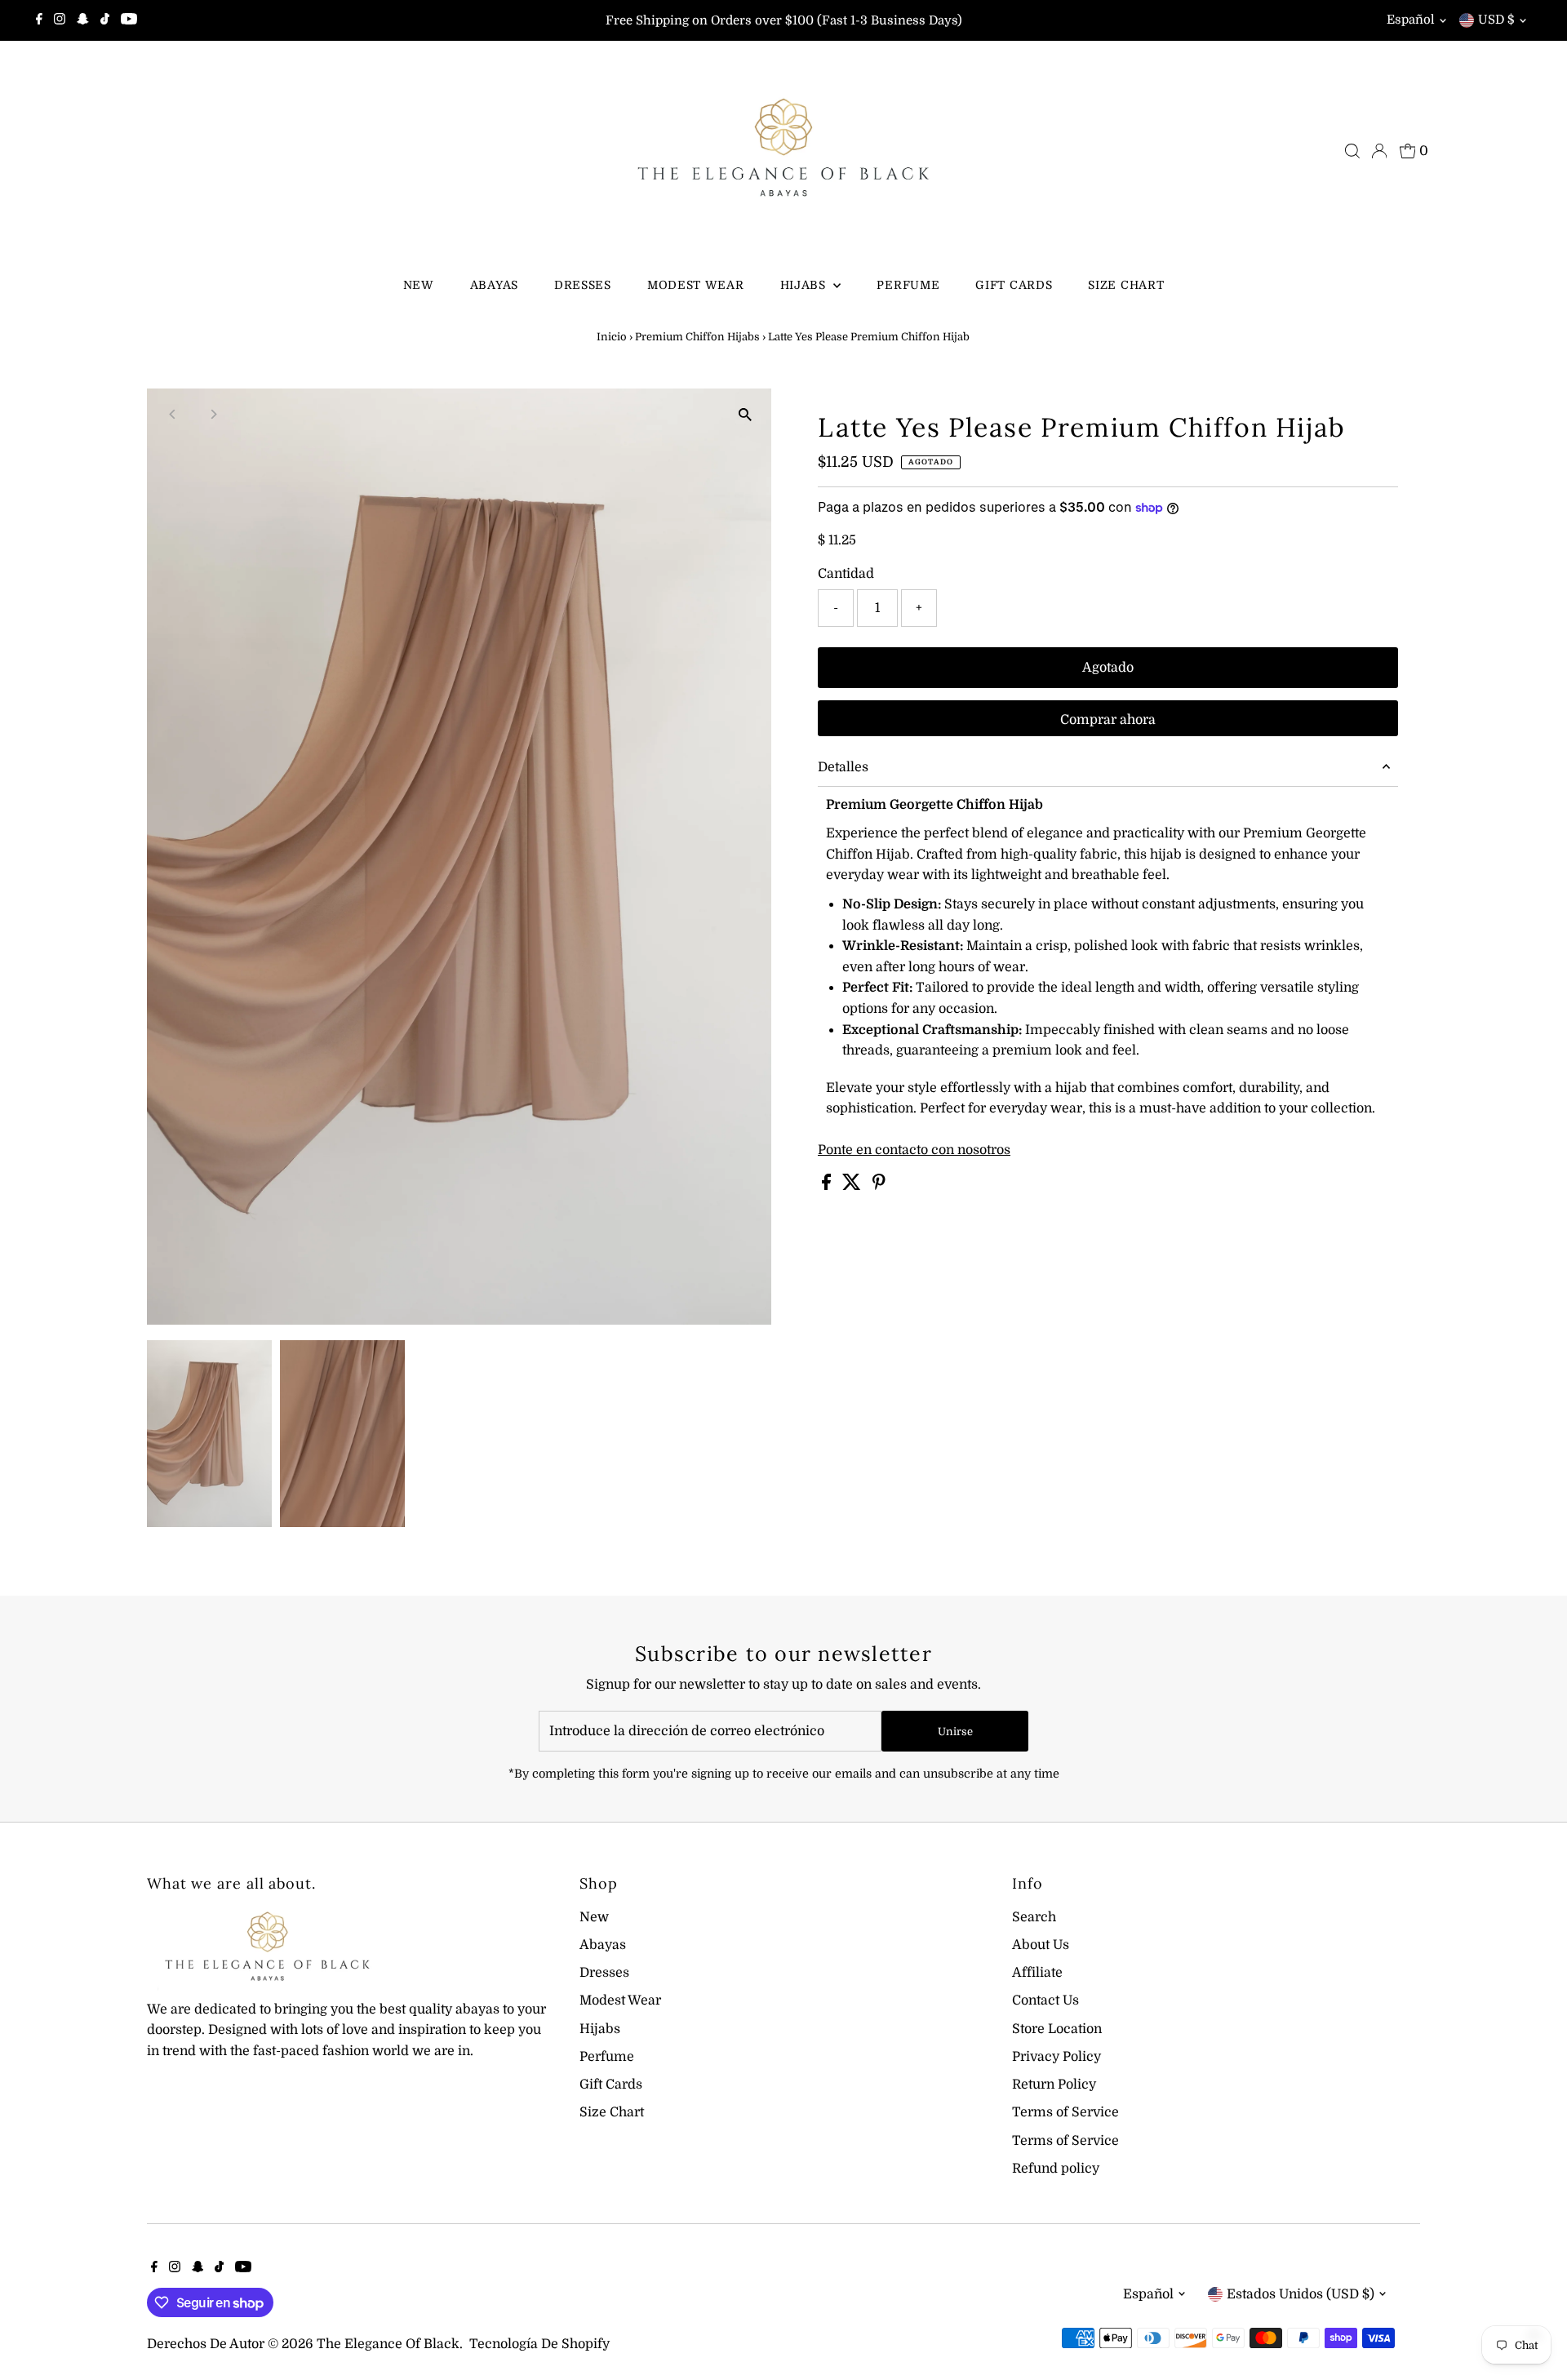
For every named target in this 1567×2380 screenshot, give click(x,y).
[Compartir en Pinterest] (879, 1186)
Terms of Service (1065, 2112)
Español (1411, 20)
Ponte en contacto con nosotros (914, 1150)
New (419, 285)
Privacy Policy (1057, 2057)
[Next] (213, 414)
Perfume (908, 285)
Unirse (955, 1732)
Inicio (612, 337)
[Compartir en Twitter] (853, 1186)
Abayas (494, 285)
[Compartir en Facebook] (828, 1186)
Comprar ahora (1108, 720)
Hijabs (805, 285)
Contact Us (1045, 2000)
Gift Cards (1014, 285)
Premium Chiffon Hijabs (697, 337)
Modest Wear (696, 285)
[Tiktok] (105, 20)
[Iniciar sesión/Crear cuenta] (1379, 151)
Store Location (1057, 2029)
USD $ (1496, 20)
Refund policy (1056, 2169)
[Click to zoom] (745, 415)
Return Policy (1054, 2085)
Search (1034, 1917)
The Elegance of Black (388, 2344)
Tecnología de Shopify (539, 2344)
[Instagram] (60, 20)
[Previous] (173, 414)
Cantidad (846, 574)
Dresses (583, 285)
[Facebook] (39, 20)
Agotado (1108, 668)
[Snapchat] (83, 20)
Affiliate (1037, 1973)
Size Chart (1126, 285)
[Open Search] (1352, 151)
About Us (1041, 1945)
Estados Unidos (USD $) (1301, 2294)
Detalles (843, 767)
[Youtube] (129, 20)
